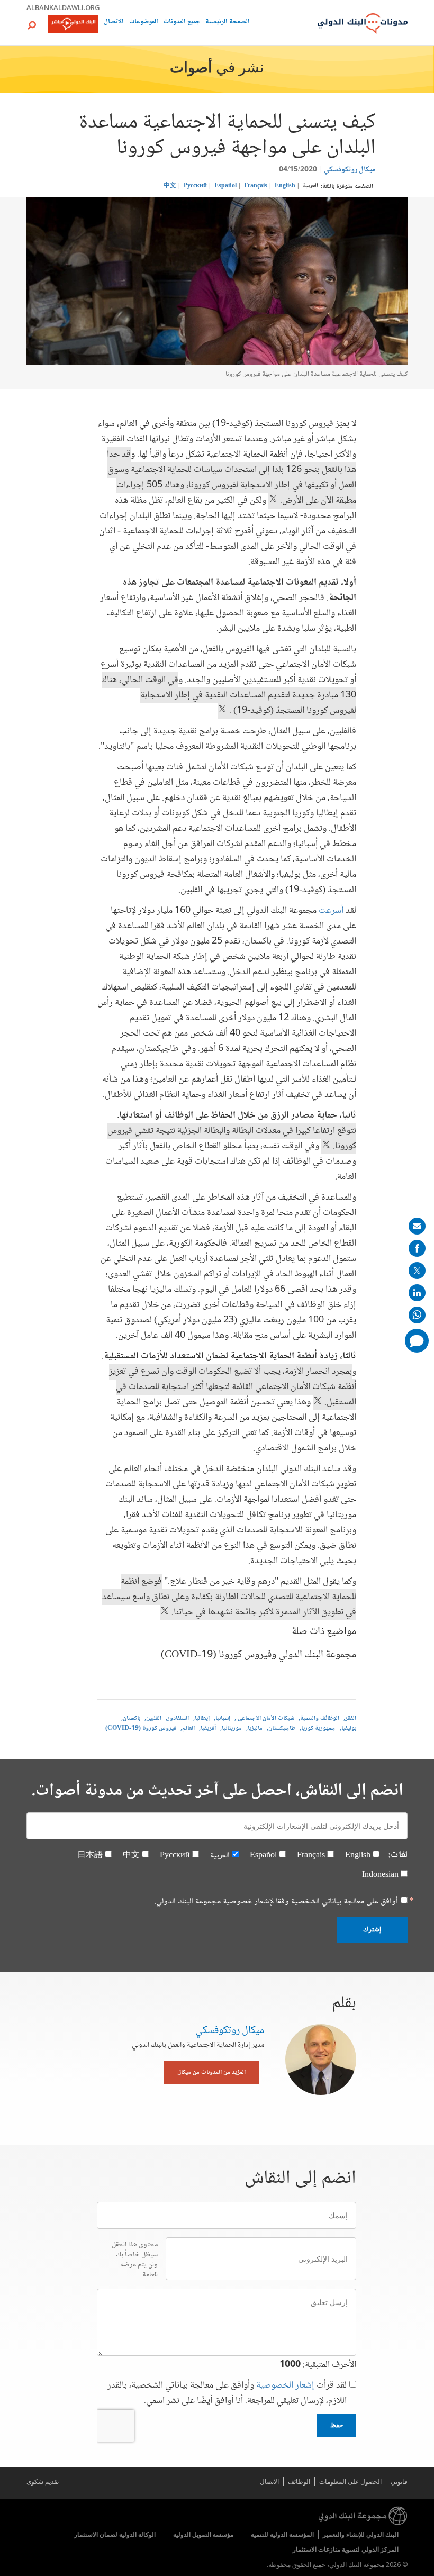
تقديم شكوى (43, 2482)
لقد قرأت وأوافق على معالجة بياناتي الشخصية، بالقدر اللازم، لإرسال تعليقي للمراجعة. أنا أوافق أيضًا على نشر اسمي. (227, 2393)
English (285, 186)
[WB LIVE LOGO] (73, 25)
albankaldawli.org (63, 7)
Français (256, 186)
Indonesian (380, 1875)
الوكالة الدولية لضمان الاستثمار (115, 2534)
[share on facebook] (417, 1248)
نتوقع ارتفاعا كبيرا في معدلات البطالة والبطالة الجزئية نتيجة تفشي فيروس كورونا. (232, 1139)
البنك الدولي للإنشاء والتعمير (361, 2534)
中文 (170, 186)
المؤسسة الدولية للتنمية (282, 2534)
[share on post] (417, 1271)
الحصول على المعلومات (350, 2482)
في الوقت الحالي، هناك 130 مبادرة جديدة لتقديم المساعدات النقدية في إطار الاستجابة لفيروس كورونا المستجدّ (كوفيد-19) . (229, 695)
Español (225, 186)
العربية (310, 186)
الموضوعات (144, 22)
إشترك (372, 1929)
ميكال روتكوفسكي (350, 170)
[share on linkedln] (417, 1293)
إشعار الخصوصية (285, 2385)
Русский (195, 186)
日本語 (90, 1856)
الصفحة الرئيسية (228, 22)
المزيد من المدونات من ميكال (211, 2072)
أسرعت (330, 911)
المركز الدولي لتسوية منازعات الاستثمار (346, 2549)
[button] (32, 25)
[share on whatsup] (417, 1315)
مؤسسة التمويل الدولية (203, 2534)
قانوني (399, 2482)
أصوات (191, 69)
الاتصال (114, 22)
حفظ (337, 2425)
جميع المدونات (182, 22)
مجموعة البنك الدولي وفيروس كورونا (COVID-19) (259, 1655)
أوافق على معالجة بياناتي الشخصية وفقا (276, 1902)
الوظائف (299, 2482)
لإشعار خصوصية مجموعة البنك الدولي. (214, 1902)
